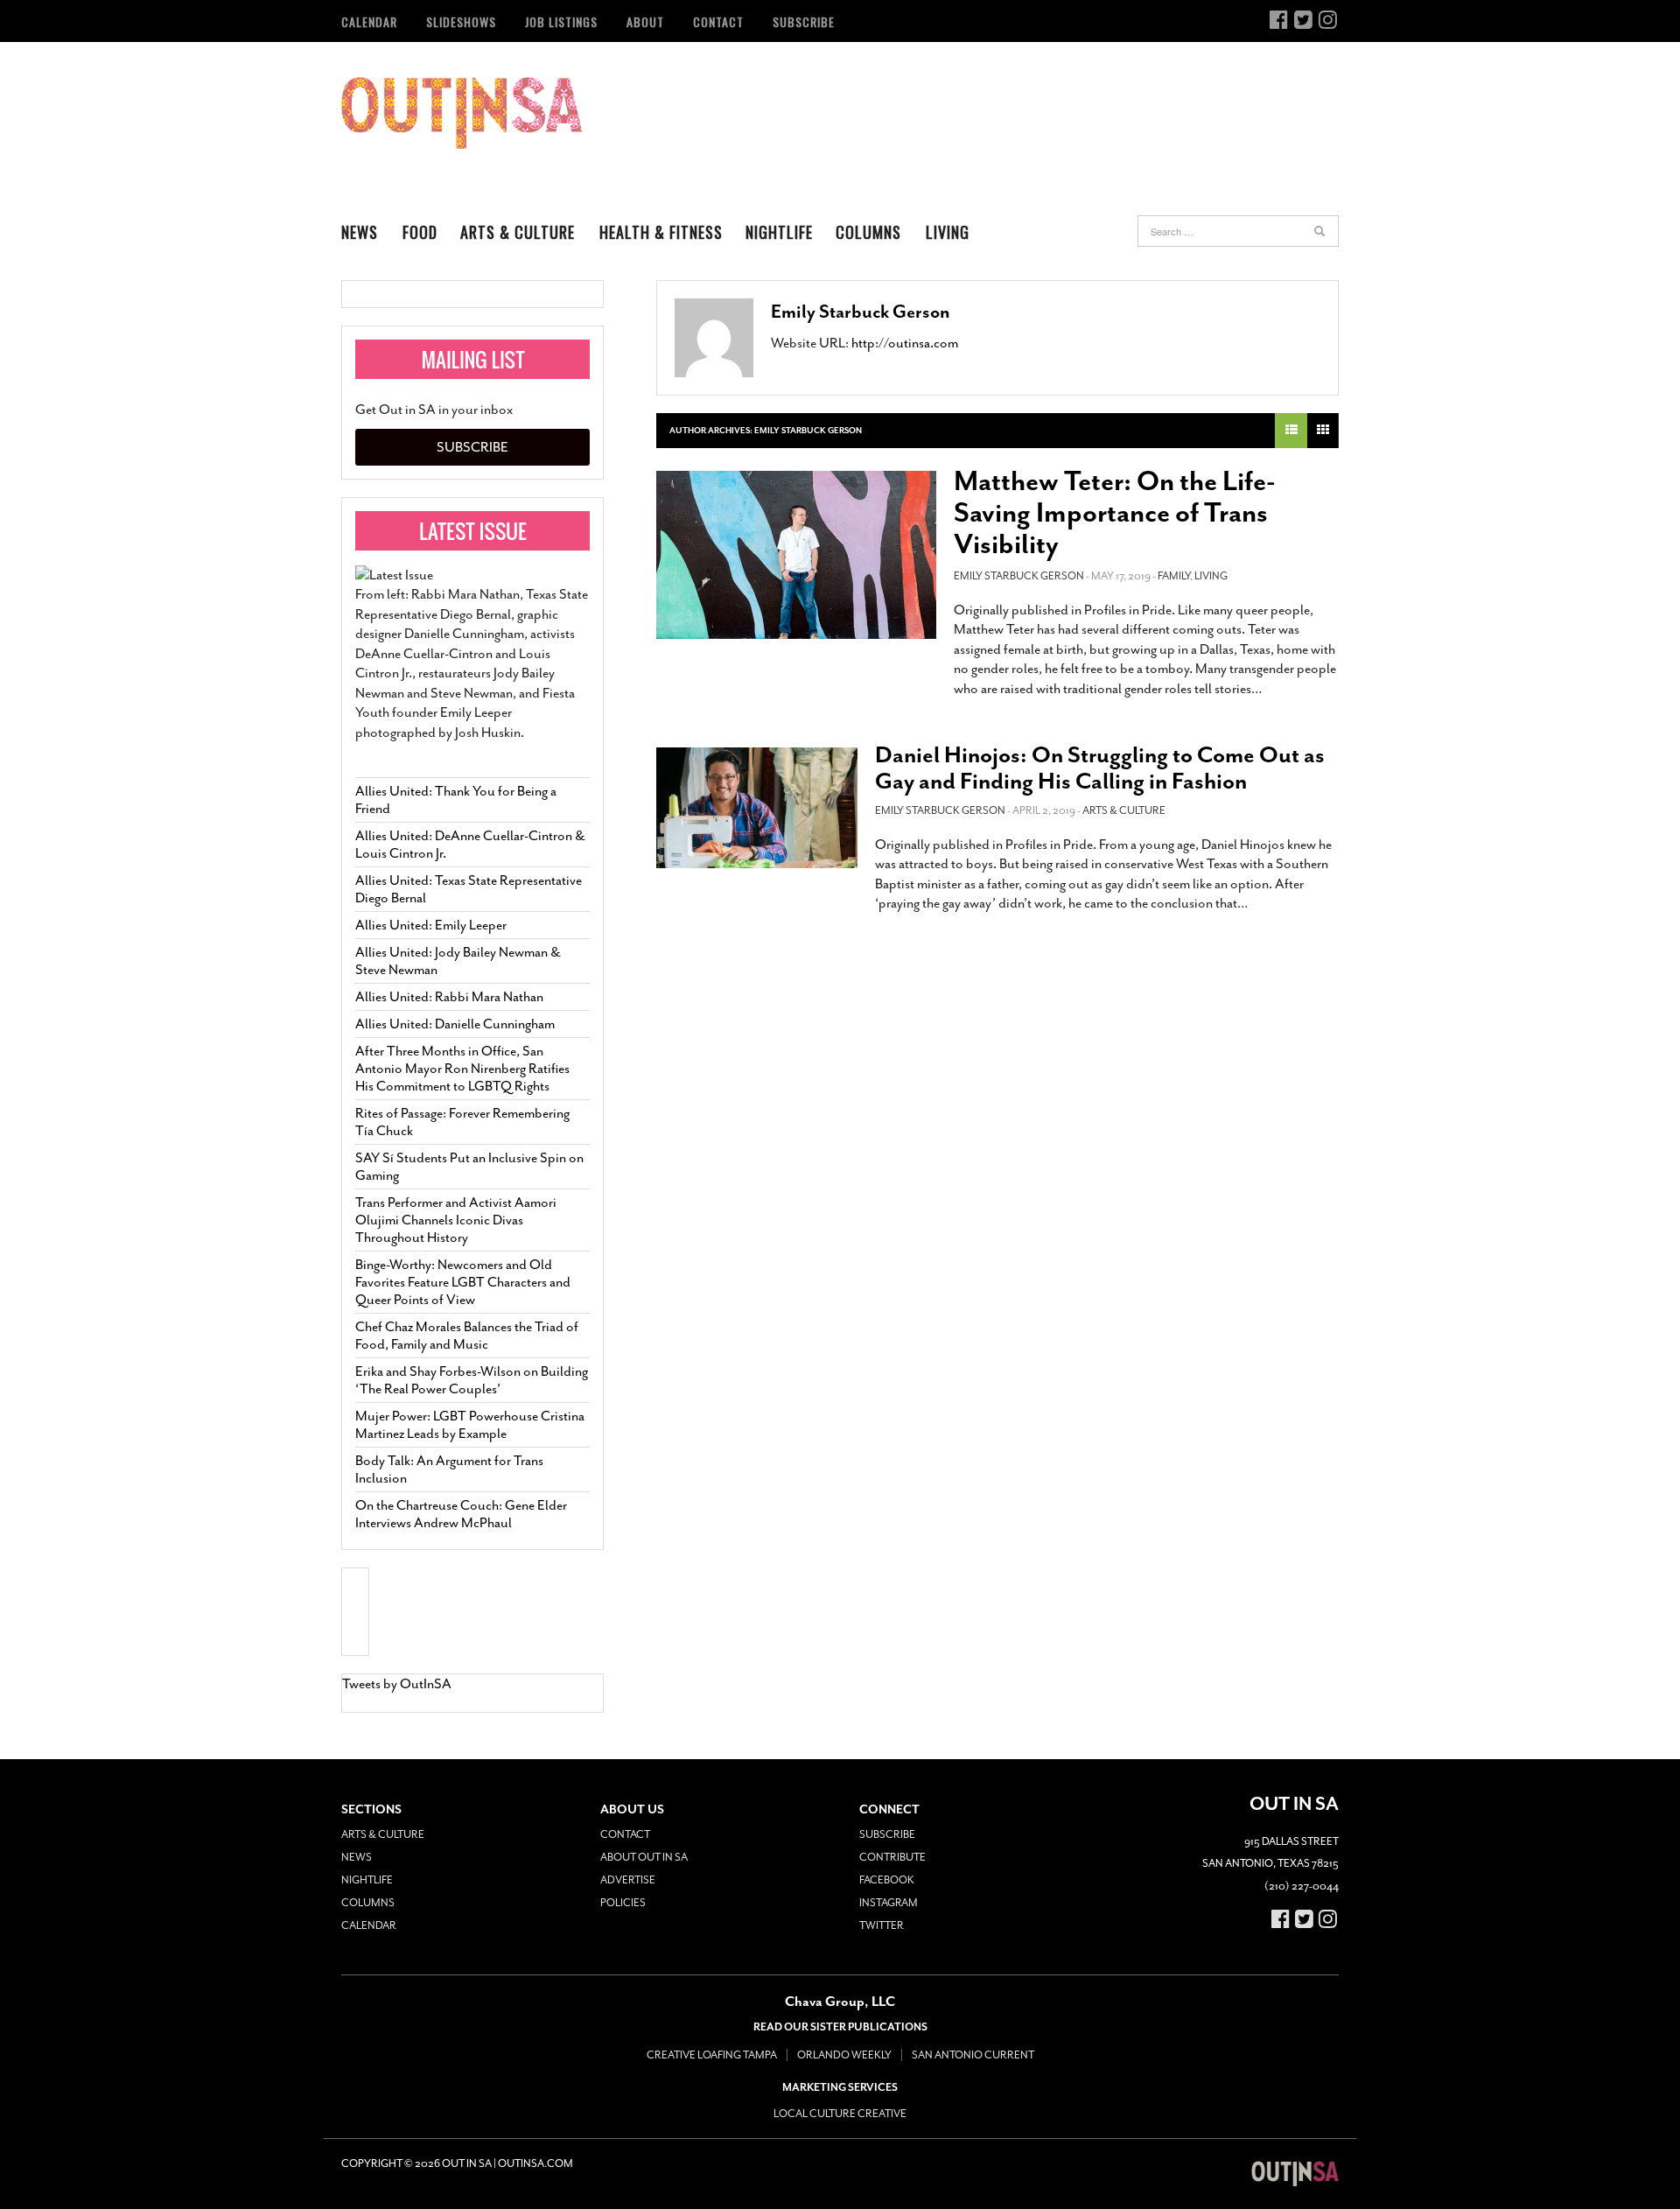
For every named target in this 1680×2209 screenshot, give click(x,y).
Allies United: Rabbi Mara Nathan (449, 997)
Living (948, 232)
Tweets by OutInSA (397, 1684)
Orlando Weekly (844, 2055)
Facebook (887, 1880)
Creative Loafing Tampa (712, 2055)
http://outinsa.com (905, 343)
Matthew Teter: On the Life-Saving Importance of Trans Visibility (1115, 513)
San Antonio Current (973, 2055)
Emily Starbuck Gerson (861, 312)
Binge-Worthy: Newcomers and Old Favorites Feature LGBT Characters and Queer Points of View (463, 1282)
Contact (718, 21)
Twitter (882, 1925)
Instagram (889, 1903)
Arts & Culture (518, 232)
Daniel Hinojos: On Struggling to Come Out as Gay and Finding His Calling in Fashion (1100, 768)
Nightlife (779, 232)
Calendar (369, 21)
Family (1174, 576)
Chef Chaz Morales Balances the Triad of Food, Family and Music (467, 1336)
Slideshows (461, 21)
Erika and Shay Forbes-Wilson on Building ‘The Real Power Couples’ (472, 1380)
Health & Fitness (661, 232)
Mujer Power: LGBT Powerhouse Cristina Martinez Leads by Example (470, 1425)
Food (420, 232)
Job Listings (561, 21)
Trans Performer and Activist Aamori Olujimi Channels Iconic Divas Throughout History (456, 1220)
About (645, 21)
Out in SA (462, 113)
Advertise (628, 1880)
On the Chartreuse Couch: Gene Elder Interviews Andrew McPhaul (461, 1514)
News (360, 232)
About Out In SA (644, 1857)
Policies (623, 1903)
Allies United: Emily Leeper (431, 925)
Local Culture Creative (840, 2114)
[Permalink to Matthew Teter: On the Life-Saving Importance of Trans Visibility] (796, 555)
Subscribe (804, 21)
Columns (868, 232)
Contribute (892, 1857)
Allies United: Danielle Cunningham (455, 1024)
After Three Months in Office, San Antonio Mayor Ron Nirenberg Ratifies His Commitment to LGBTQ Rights (462, 1069)
